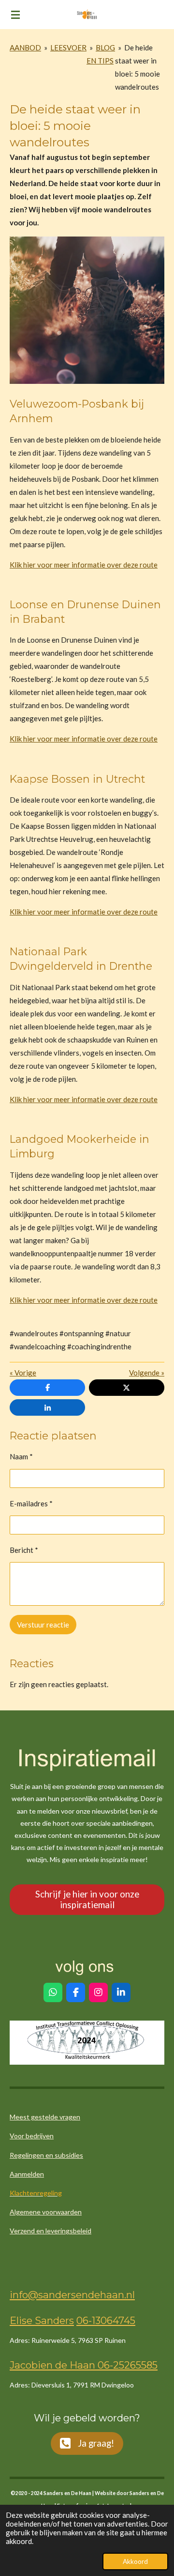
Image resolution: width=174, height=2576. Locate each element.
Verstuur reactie (43, 1625)
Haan (81, 2365)
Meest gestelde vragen (45, 2117)
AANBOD (25, 47)
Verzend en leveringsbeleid (51, 2231)
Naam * (21, 1456)
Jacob (24, 2365)
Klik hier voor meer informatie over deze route (84, 565)
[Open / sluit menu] (15, 15)
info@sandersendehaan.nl (72, 2295)
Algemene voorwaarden (46, 2212)
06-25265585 (126, 2365)
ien (45, 2365)
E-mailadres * (31, 1503)
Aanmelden (27, 2174)
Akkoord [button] (135, 2561)
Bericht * (24, 1550)
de (60, 2365)
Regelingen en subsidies (46, 2155)
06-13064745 (106, 2320)
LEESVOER (68, 47)
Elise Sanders (42, 2320)
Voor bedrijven (32, 2136)
